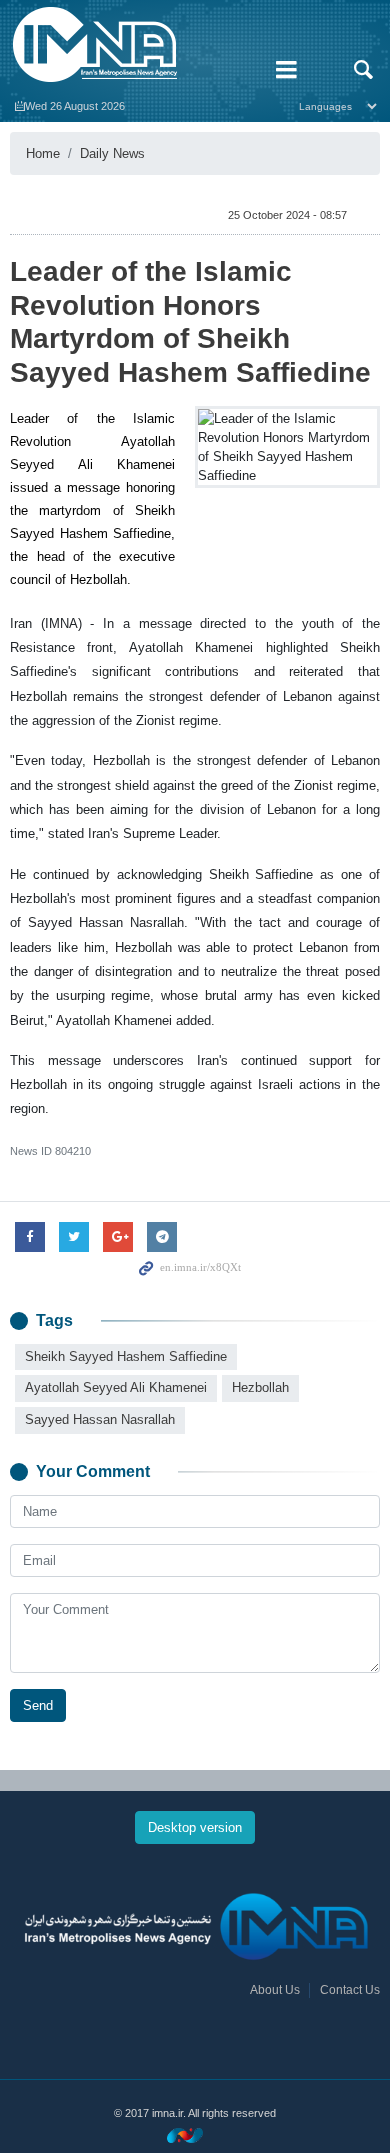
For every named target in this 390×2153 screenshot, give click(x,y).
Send (38, 1705)
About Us (275, 1990)
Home (43, 153)
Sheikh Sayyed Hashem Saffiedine (126, 1356)
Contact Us (350, 1990)
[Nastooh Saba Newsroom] (195, 2134)
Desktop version (195, 1827)
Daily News (112, 153)
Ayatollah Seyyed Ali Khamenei (116, 1387)
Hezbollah (260, 1387)
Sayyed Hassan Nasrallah (100, 1419)
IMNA (130, 45)
